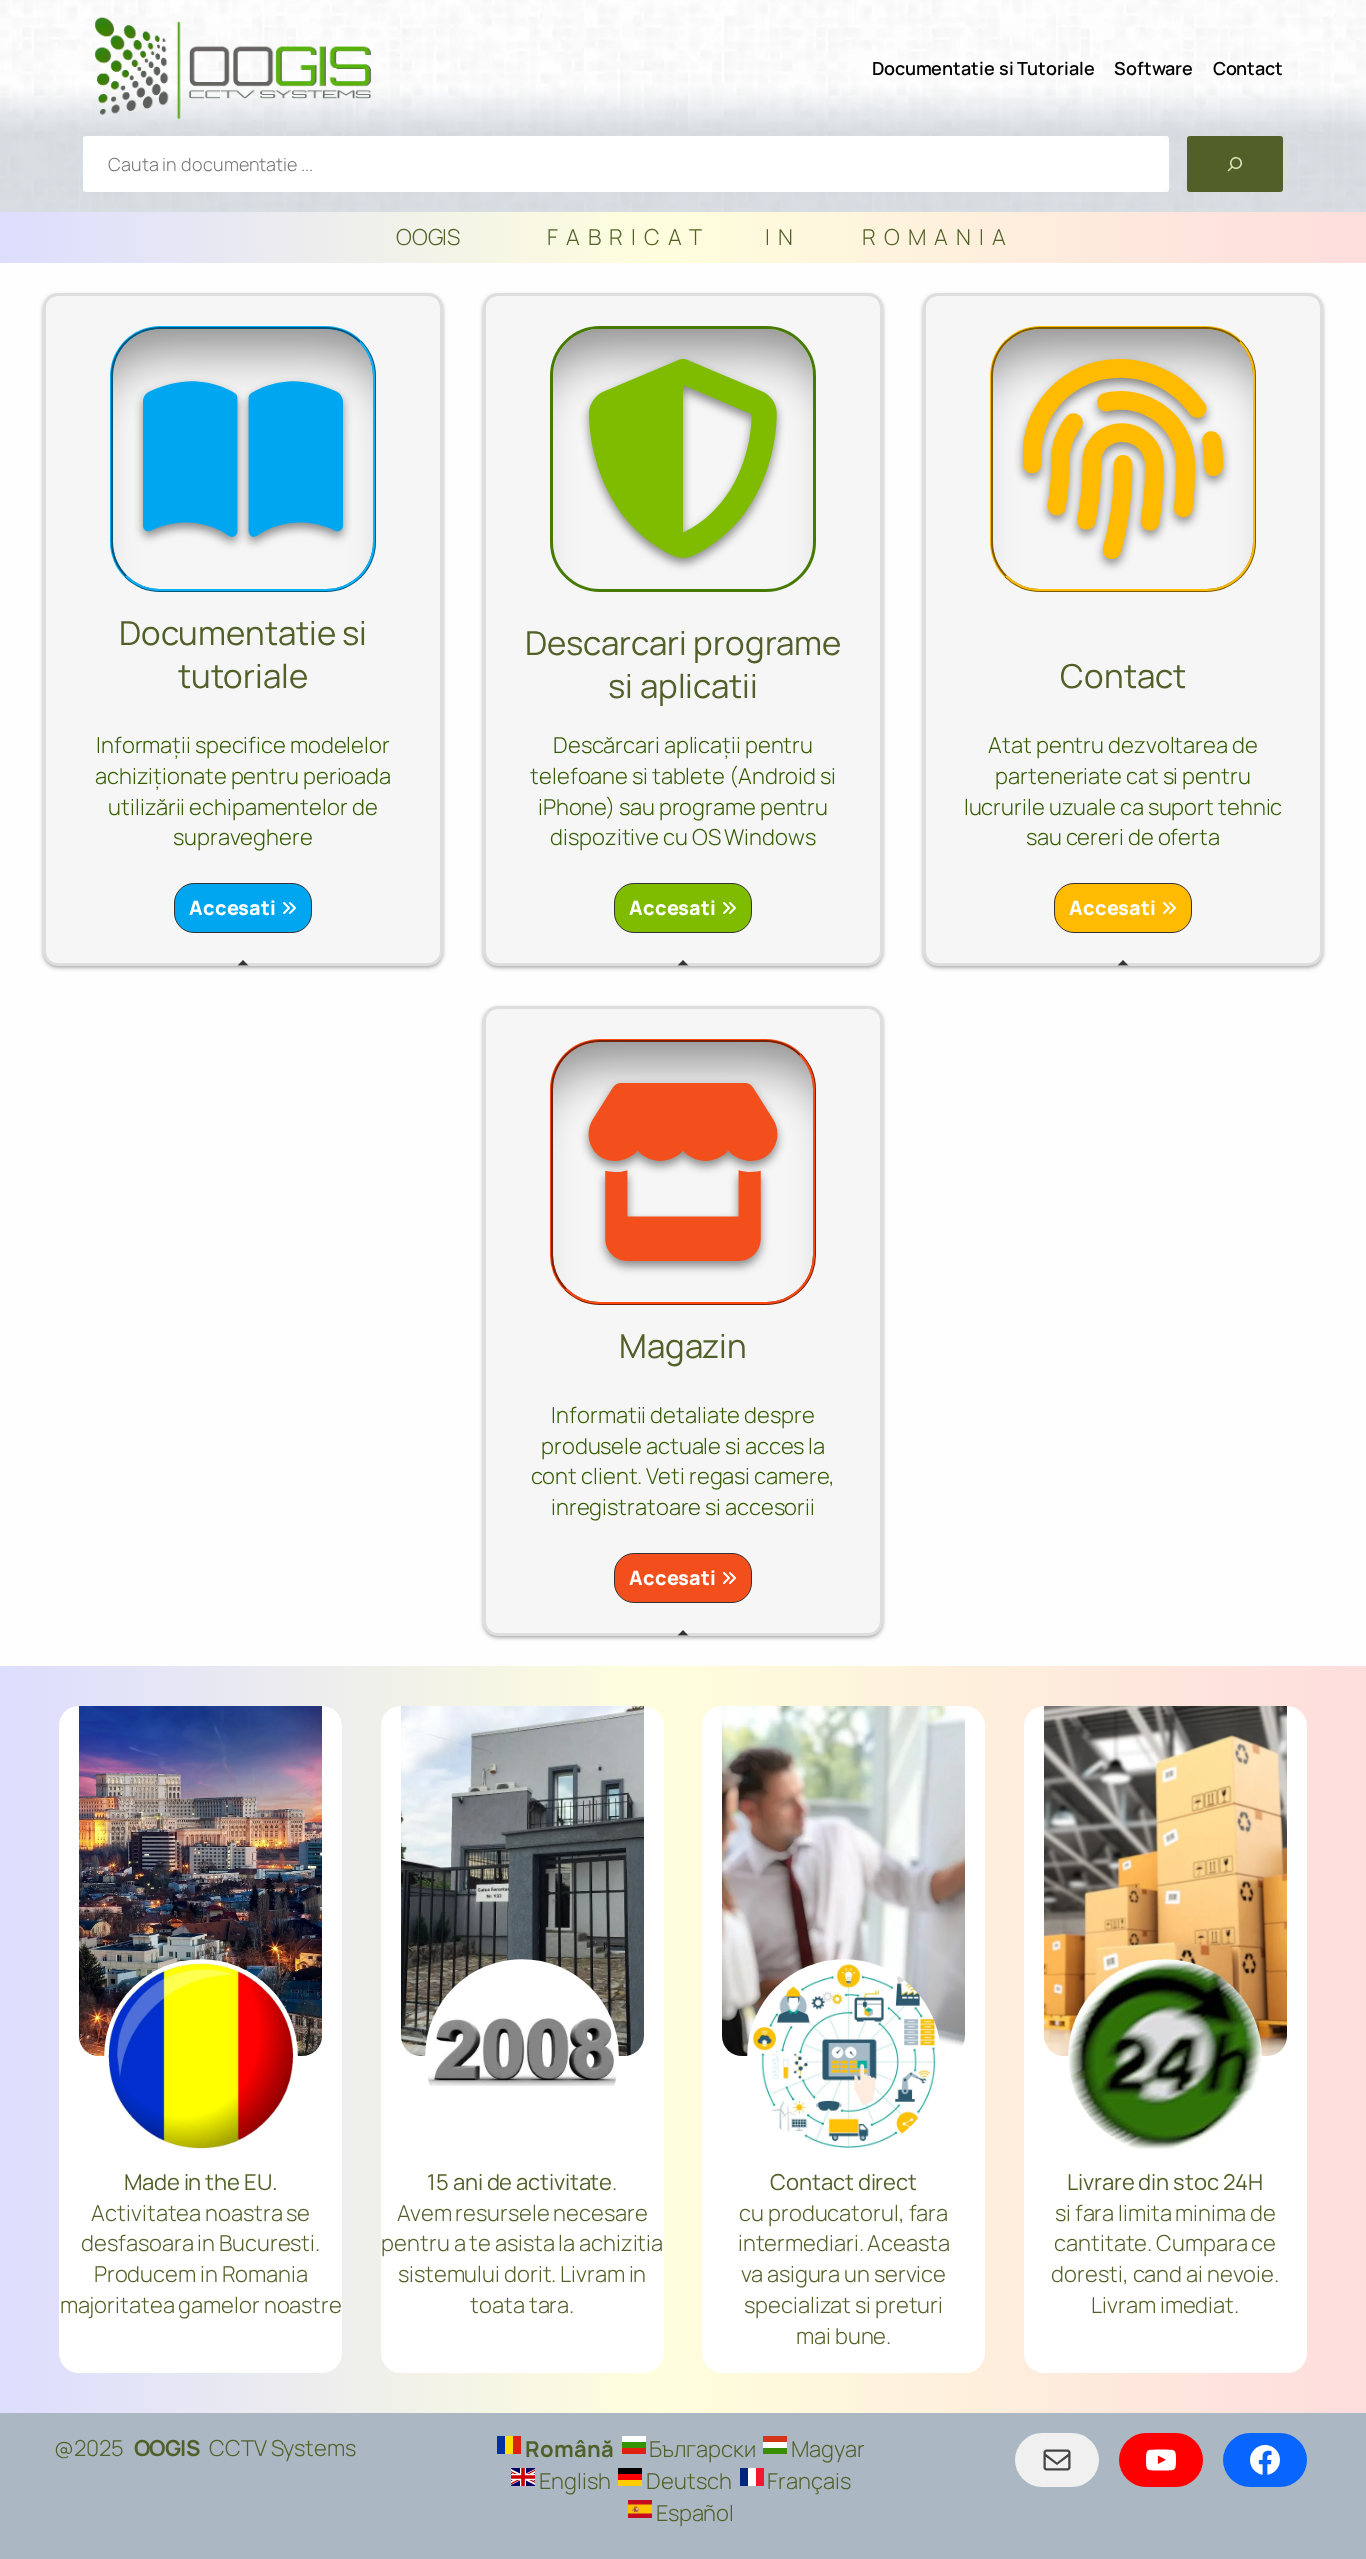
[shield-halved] (683, 459)
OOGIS (167, 2448)
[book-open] (243, 459)
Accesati (232, 907)
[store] (683, 1172)
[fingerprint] (1123, 459)
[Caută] (1235, 164)
